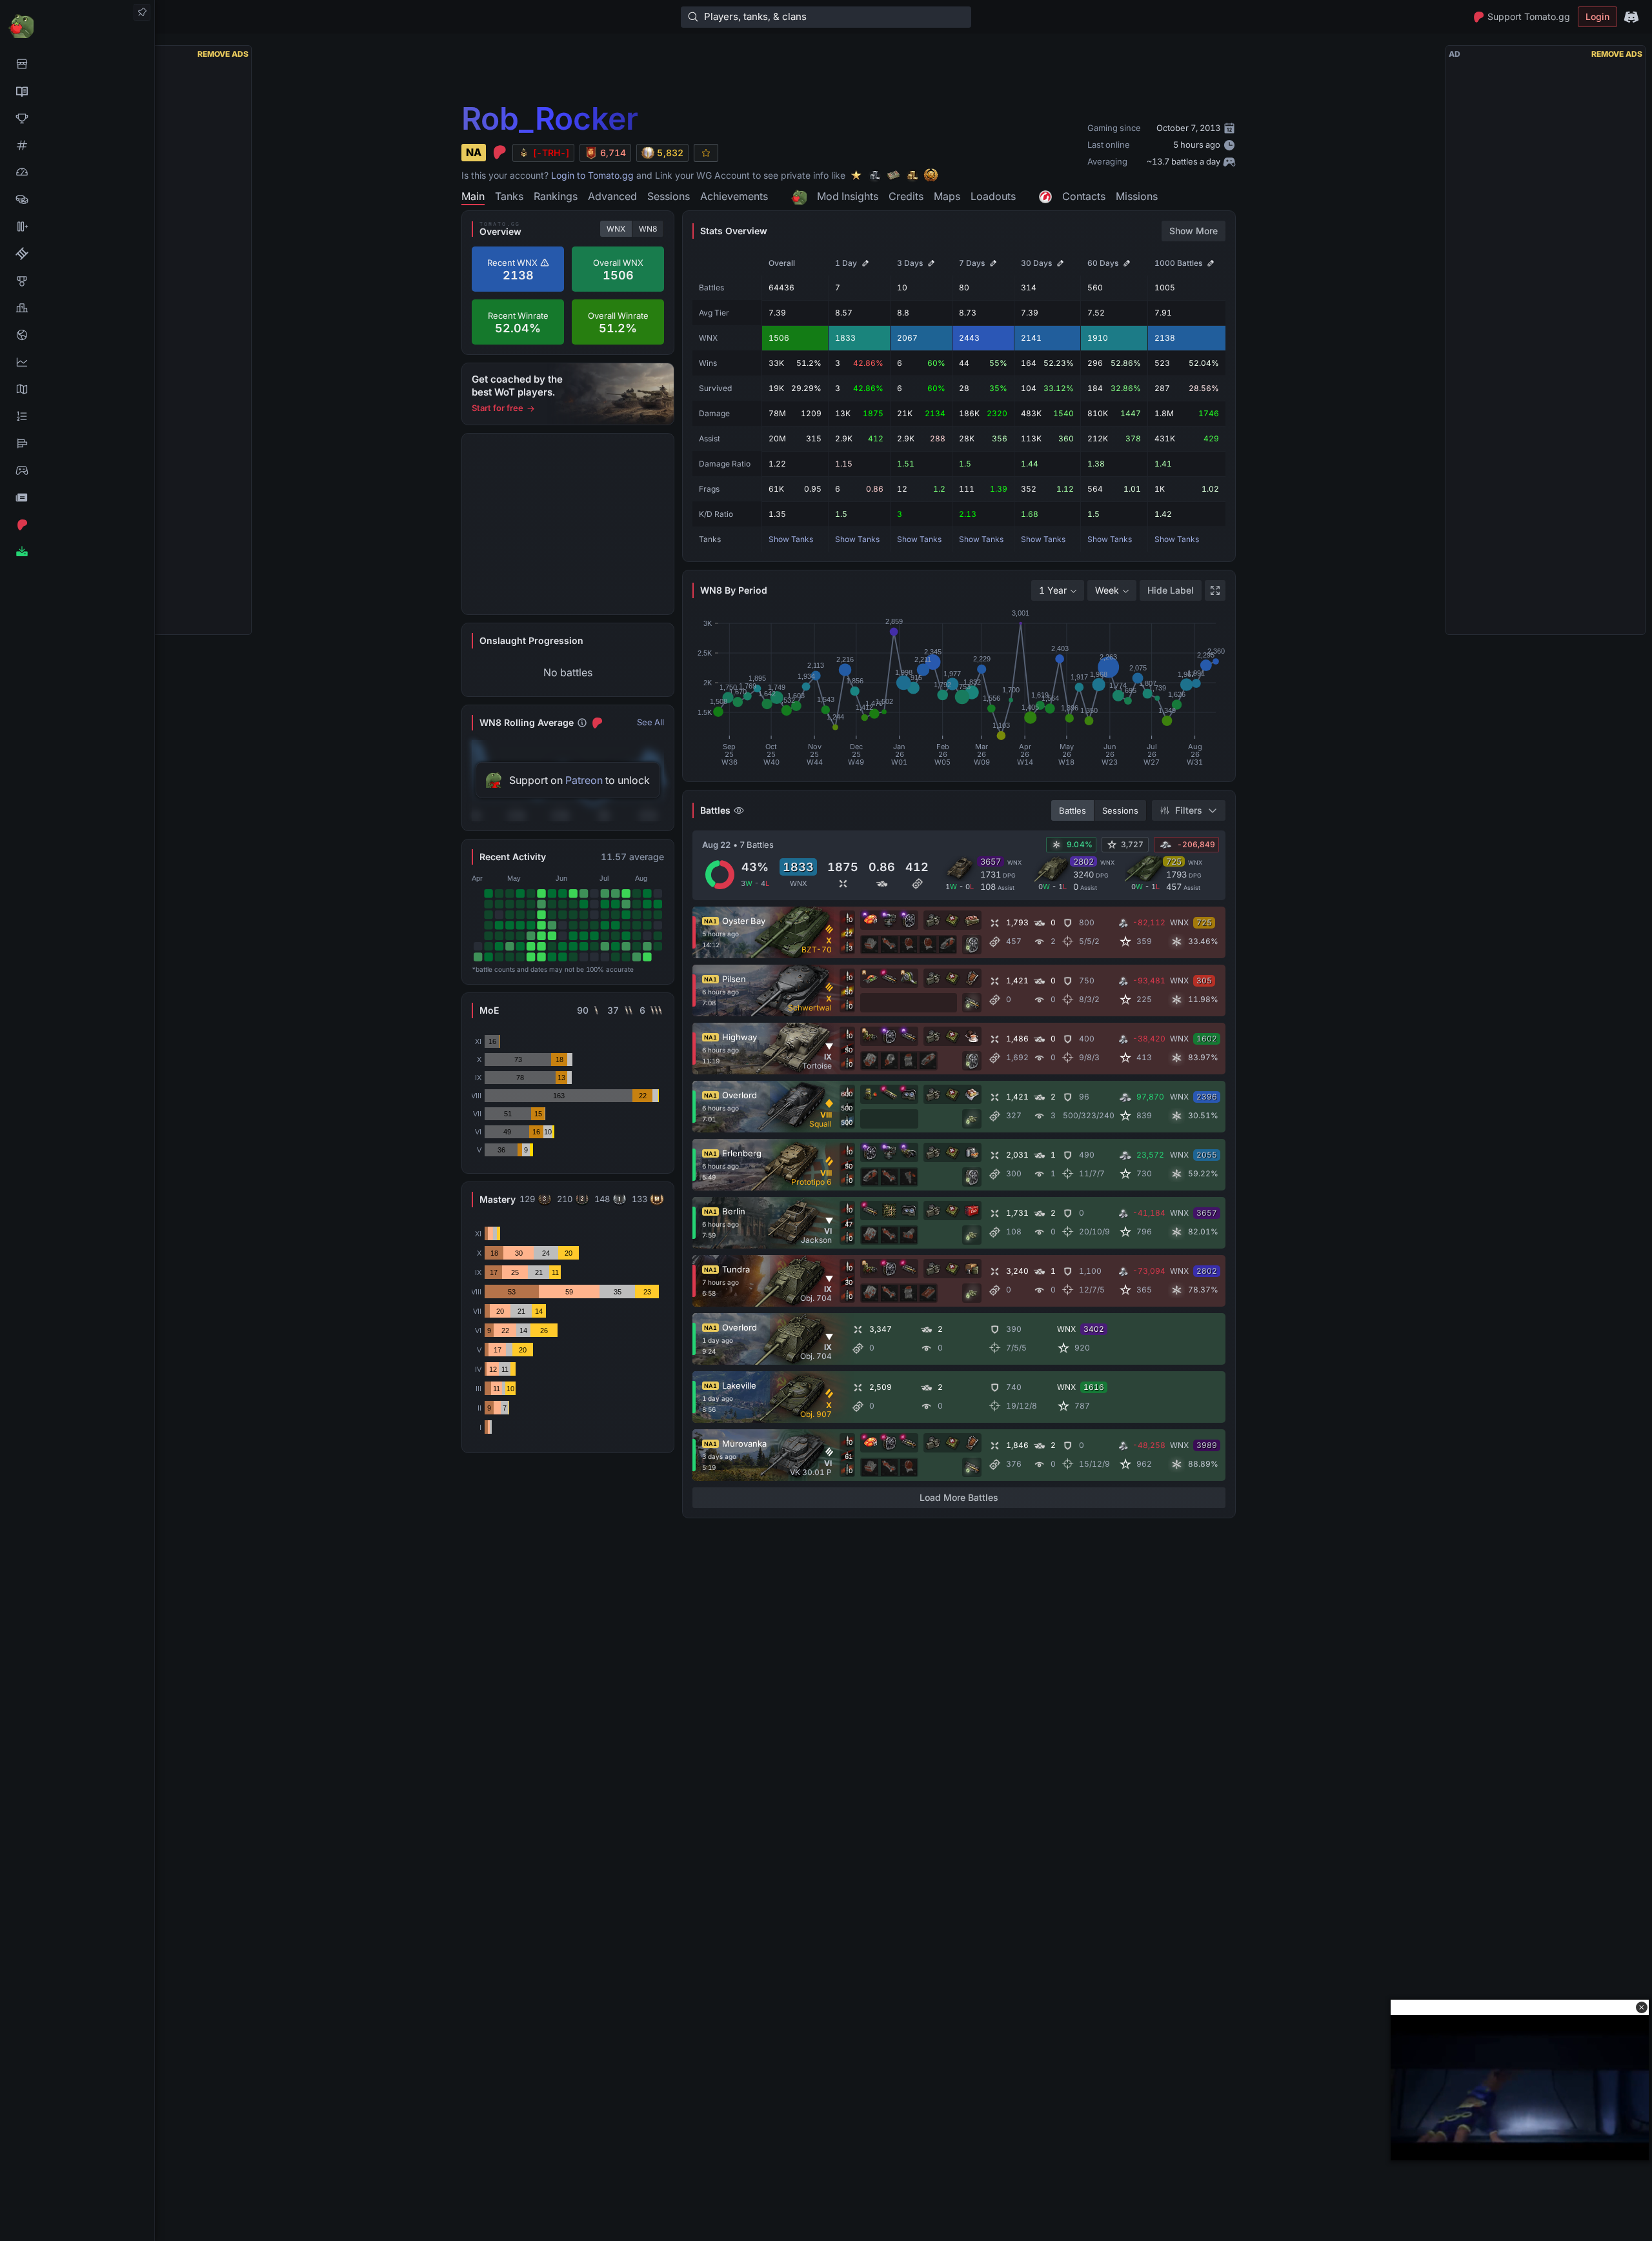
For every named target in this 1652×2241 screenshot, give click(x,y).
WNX (616, 229)
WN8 (648, 229)
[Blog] (77, 497)
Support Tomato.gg (1529, 16)
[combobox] (1058, 590)
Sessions (1120, 810)
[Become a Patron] (77, 525)
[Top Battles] (77, 308)
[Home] (77, 25)
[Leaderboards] (77, 416)
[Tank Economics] (77, 199)
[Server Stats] (77, 335)
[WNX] (77, 91)
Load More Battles (959, 1497)
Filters (1189, 810)
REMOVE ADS (223, 54)
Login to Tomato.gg (592, 175)
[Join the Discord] (1631, 17)
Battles (1073, 810)
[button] (1642, 2007)
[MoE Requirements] (77, 254)
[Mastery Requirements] (77, 281)
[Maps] (77, 389)
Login (1597, 16)
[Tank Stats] (77, 145)
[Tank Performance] (77, 172)
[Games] (77, 470)
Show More (1194, 231)
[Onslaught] (77, 118)
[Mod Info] (77, 552)
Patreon (584, 780)
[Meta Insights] (77, 362)
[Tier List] (77, 443)
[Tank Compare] (77, 226)
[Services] (77, 64)
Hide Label (1171, 590)
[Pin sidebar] (142, 12)
